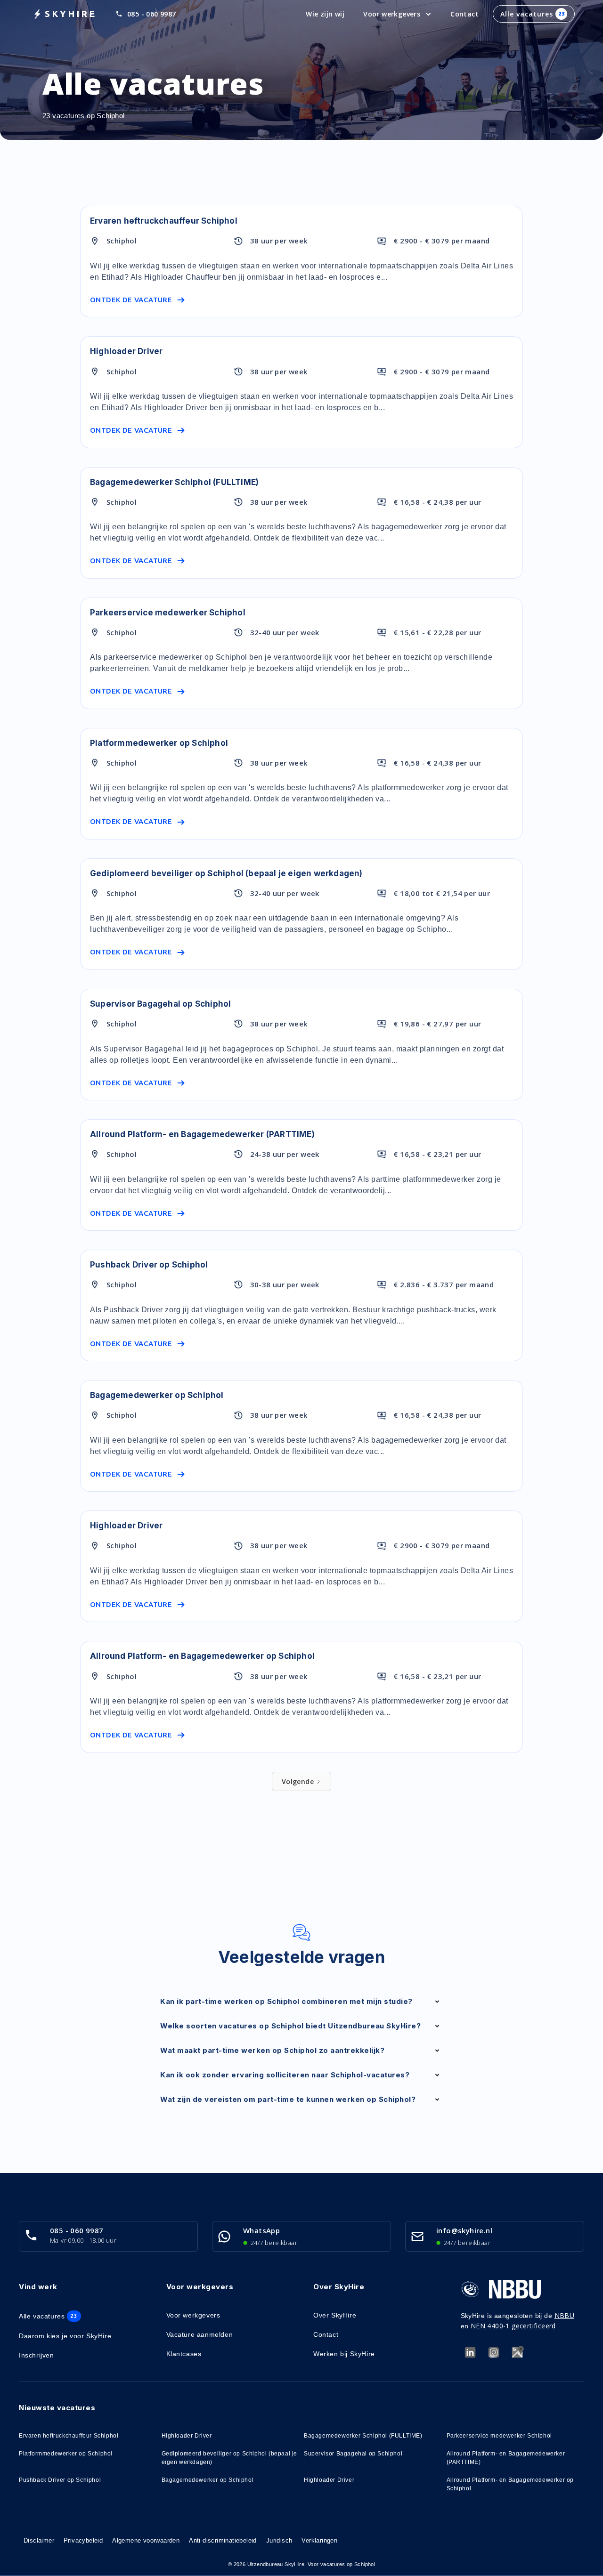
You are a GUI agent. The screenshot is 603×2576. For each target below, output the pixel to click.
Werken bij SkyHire (344, 2354)
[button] (397, 14)
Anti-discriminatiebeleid (223, 2540)
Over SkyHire (335, 2315)
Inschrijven (37, 2355)
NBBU (565, 2315)
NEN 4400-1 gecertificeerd (513, 2326)
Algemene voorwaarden (146, 2540)
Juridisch (279, 2540)
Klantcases (184, 2354)
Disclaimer (39, 2540)
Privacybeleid (83, 2540)
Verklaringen (319, 2540)
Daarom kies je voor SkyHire (65, 2336)
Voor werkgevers (193, 2315)
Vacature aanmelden (200, 2334)
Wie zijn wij (325, 14)
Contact (464, 14)
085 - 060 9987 (152, 14)
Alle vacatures (533, 14)
